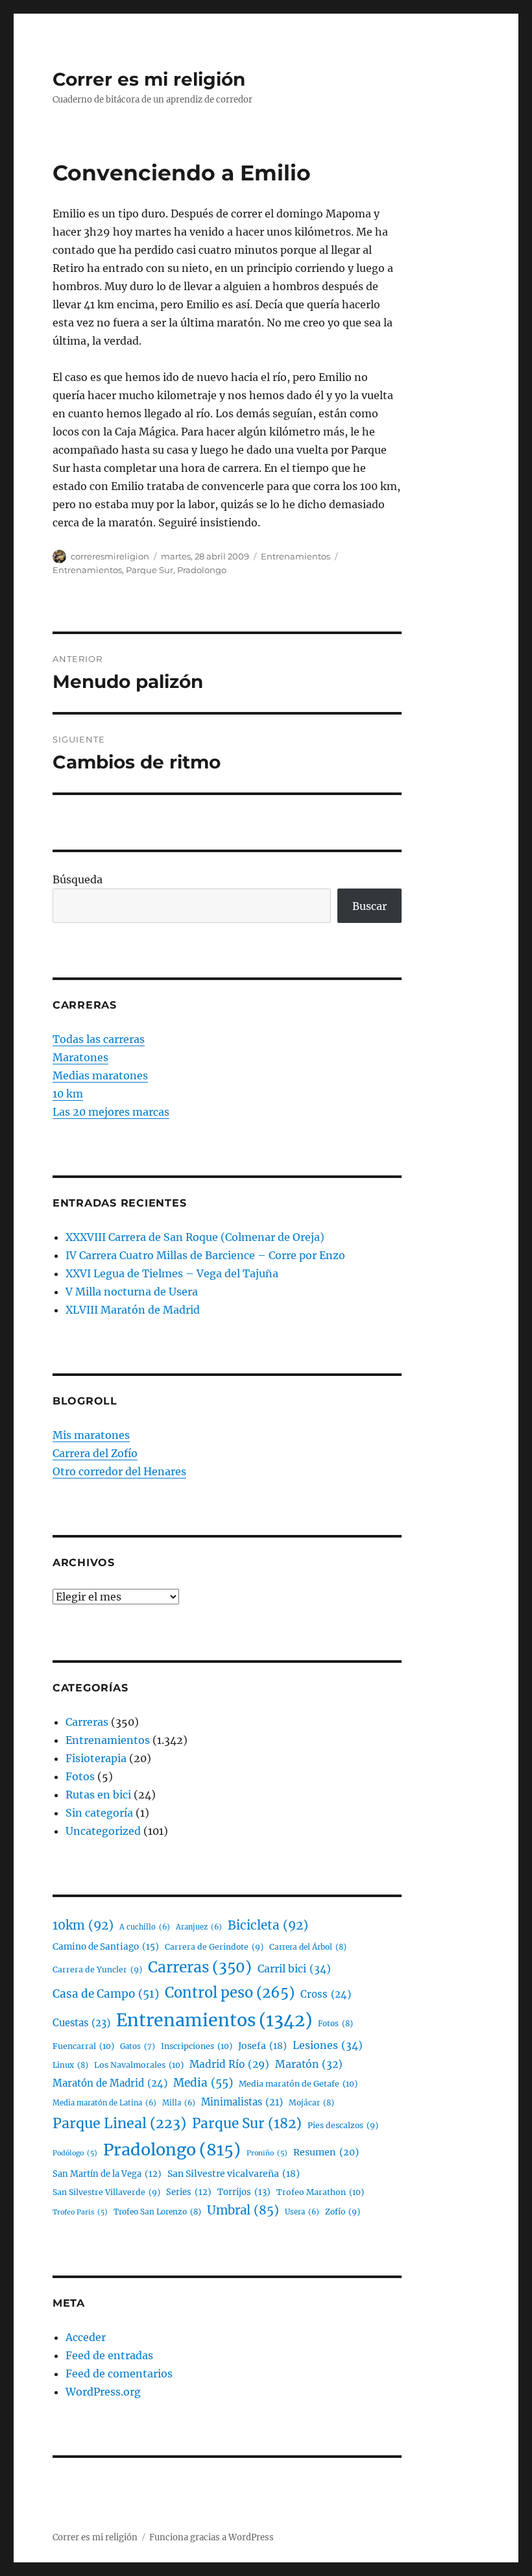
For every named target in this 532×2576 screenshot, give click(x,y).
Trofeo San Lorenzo (157, 2212)
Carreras (87, 1722)
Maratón (309, 2064)
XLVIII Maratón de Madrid (133, 1310)
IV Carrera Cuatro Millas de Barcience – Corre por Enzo (205, 1255)
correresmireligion (110, 556)
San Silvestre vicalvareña (234, 2174)
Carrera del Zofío (95, 1453)
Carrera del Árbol (308, 1947)
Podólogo (75, 2153)
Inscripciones (197, 2046)
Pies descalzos (343, 2125)
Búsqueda (78, 879)
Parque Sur (150, 570)
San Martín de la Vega (107, 2174)
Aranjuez (199, 1927)
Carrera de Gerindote (214, 1947)
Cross (326, 1994)
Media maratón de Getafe (298, 2084)
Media (203, 2083)
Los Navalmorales (139, 2065)
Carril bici (294, 1969)
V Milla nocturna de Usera (132, 1292)
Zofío (343, 2212)
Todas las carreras (99, 1039)
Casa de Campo (106, 1994)
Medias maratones (100, 1075)
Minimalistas (242, 2102)
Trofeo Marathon (320, 2192)
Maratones (80, 1057)
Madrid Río (229, 2064)
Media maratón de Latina (104, 2103)
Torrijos (244, 2192)
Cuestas (81, 2023)
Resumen (326, 2152)
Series (189, 2192)
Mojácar (311, 2103)
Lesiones (328, 2045)
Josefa (262, 2046)
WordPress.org (103, 2392)
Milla (179, 2103)
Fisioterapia (96, 1758)
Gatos (138, 2046)
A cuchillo (145, 1927)
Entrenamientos (296, 556)
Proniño (267, 2153)
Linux (70, 2065)
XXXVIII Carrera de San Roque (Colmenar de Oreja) (195, 1237)
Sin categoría (99, 1813)
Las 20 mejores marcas (111, 1112)
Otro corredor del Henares (119, 1471)
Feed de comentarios (119, 2374)
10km (83, 1925)
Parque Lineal (119, 2123)
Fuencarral (83, 2046)
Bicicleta (268, 1925)
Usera (302, 2212)
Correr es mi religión (149, 79)
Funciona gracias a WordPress (212, 2537)
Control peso (230, 1993)
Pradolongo (202, 570)
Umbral (243, 2210)
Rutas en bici (98, 1795)
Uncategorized (103, 1831)
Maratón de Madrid (110, 2083)
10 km (68, 1094)
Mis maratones (91, 1435)
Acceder (86, 2337)
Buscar (369, 906)
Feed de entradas (109, 2355)
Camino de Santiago (106, 1947)
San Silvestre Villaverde (106, 2192)
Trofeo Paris (80, 2212)
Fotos (80, 1776)
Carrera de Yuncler (97, 1969)
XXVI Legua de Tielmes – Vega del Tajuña (172, 1273)
